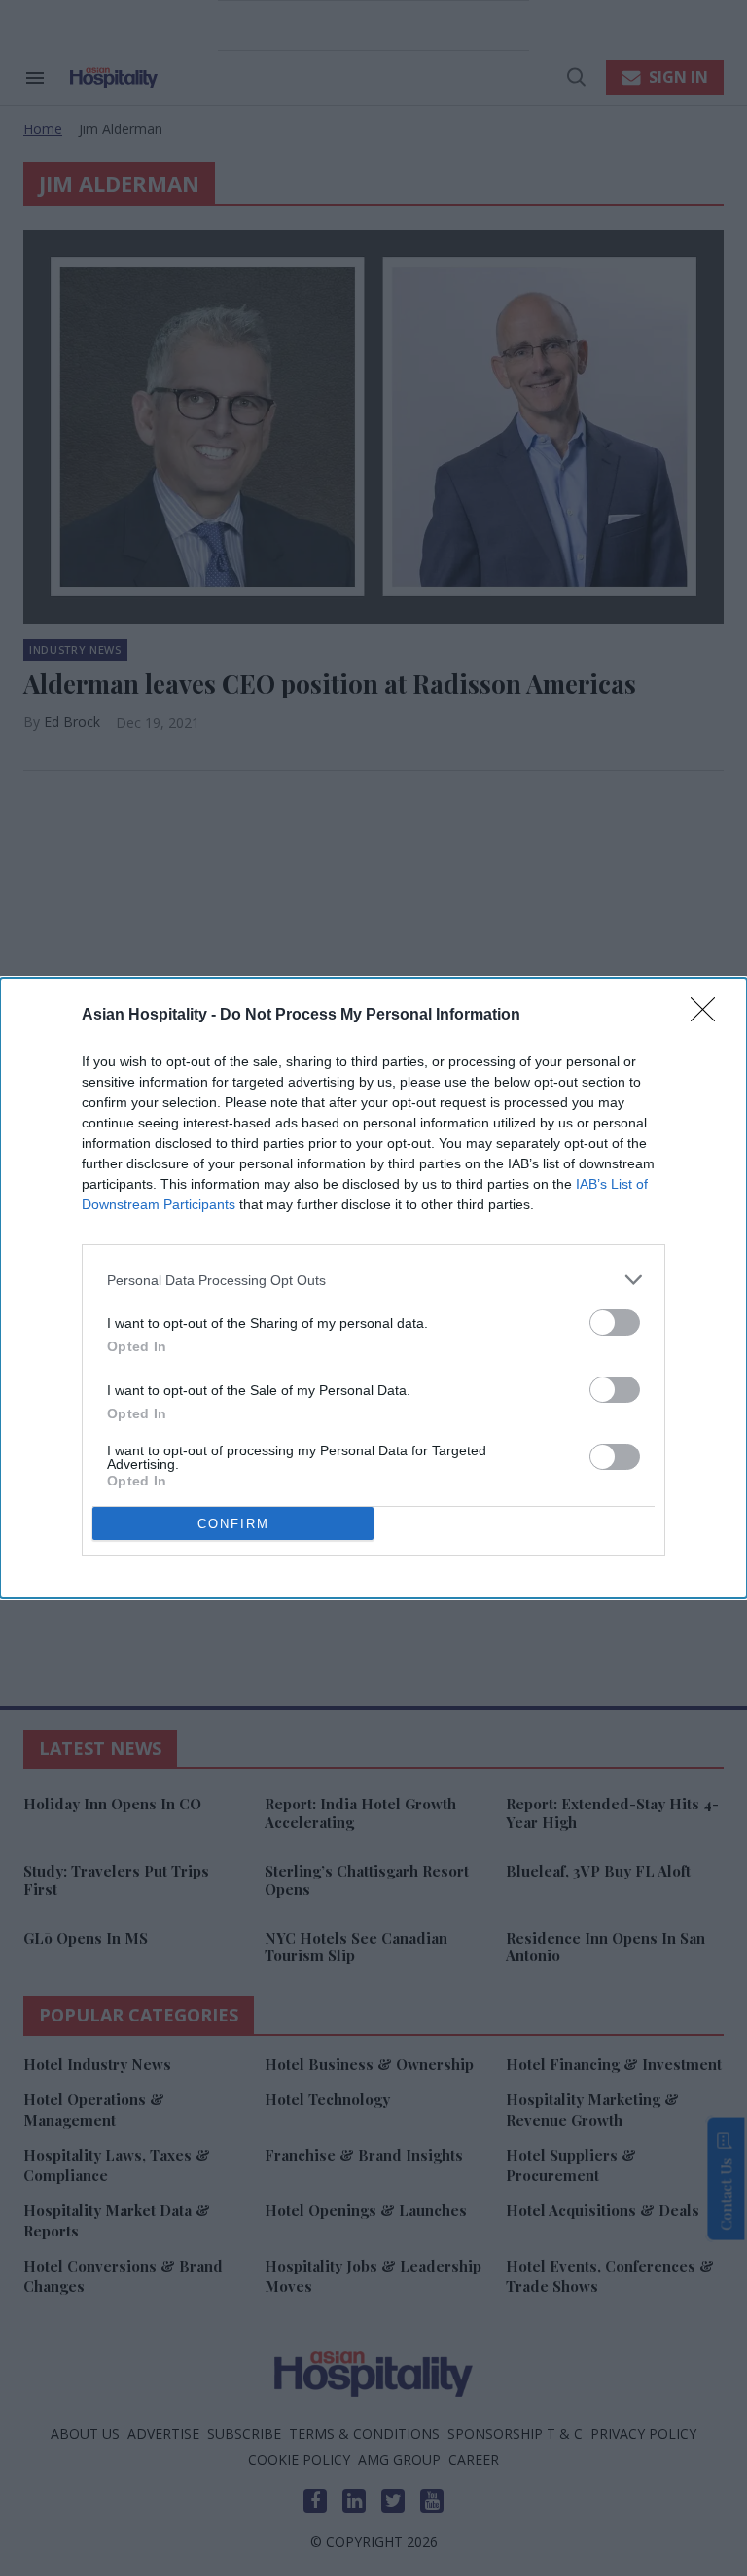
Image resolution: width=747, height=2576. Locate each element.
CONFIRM (233, 1524)
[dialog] (373, 1288)
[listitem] (373, 1280)
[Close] (709, 1016)
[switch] (615, 1323)
